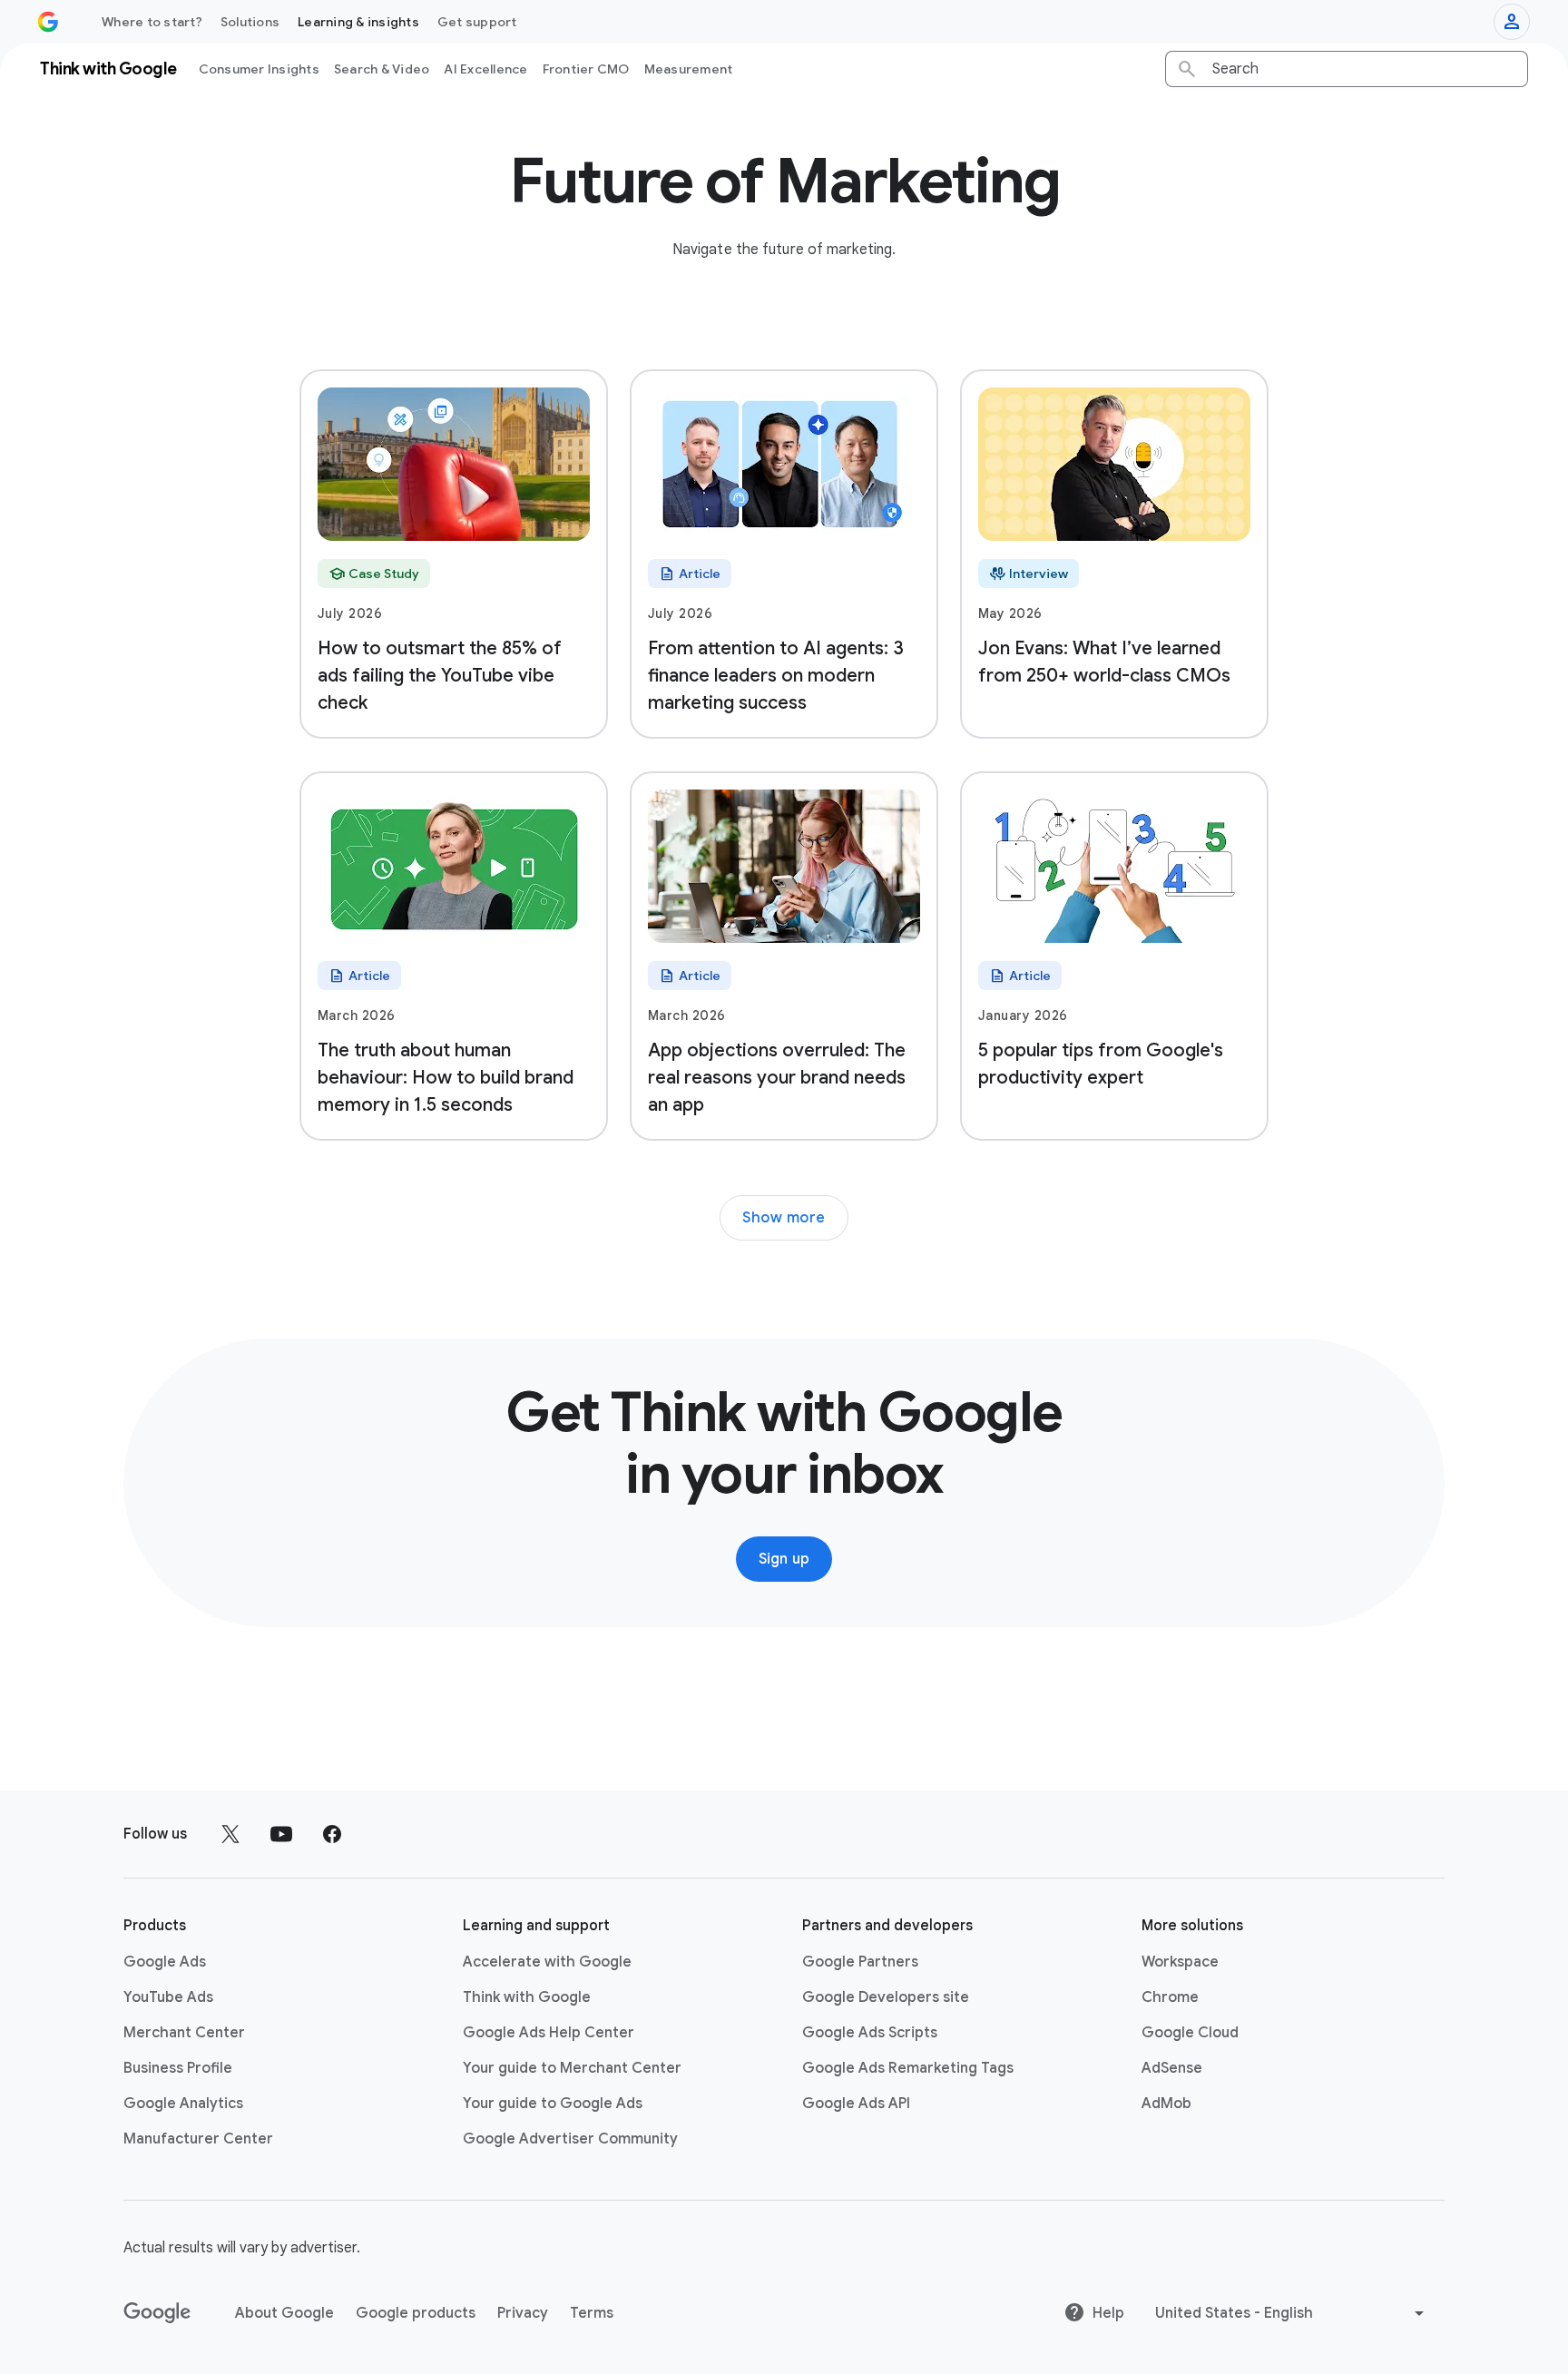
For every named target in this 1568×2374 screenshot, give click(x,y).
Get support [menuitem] (477, 22)
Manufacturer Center (198, 2139)
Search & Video (382, 69)
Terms (592, 2313)
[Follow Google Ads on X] (230, 1834)
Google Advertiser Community (570, 2139)
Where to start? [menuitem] (152, 22)
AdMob (1166, 2104)
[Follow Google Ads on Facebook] (332, 1834)
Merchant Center (184, 2033)
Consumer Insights (259, 69)
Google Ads (165, 1962)
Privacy (523, 2313)
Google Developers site (886, 1997)
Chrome (1170, 1997)
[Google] (157, 2313)
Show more (784, 1218)
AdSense (1172, 2068)
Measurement (689, 69)
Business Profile (178, 2068)
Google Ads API (856, 2104)
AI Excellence (485, 69)
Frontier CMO (586, 69)
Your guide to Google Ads (553, 2104)
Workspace (1180, 1962)
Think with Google (527, 1997)
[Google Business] (48, 22)
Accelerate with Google (547, 1962)
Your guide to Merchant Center (572, 2068)
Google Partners (860, 1962)
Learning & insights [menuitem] (358, 22)
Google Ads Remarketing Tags (908, 2068)
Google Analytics (183, 2104)
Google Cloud (1190, 2033)
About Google (284, 2313)
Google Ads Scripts (870, 2033)
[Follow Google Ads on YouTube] (281, 1834)
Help (1108, 2313)
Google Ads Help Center (549, 2033)
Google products (416, 2313)
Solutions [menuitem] (250, 22)
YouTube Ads (168, 1997)
